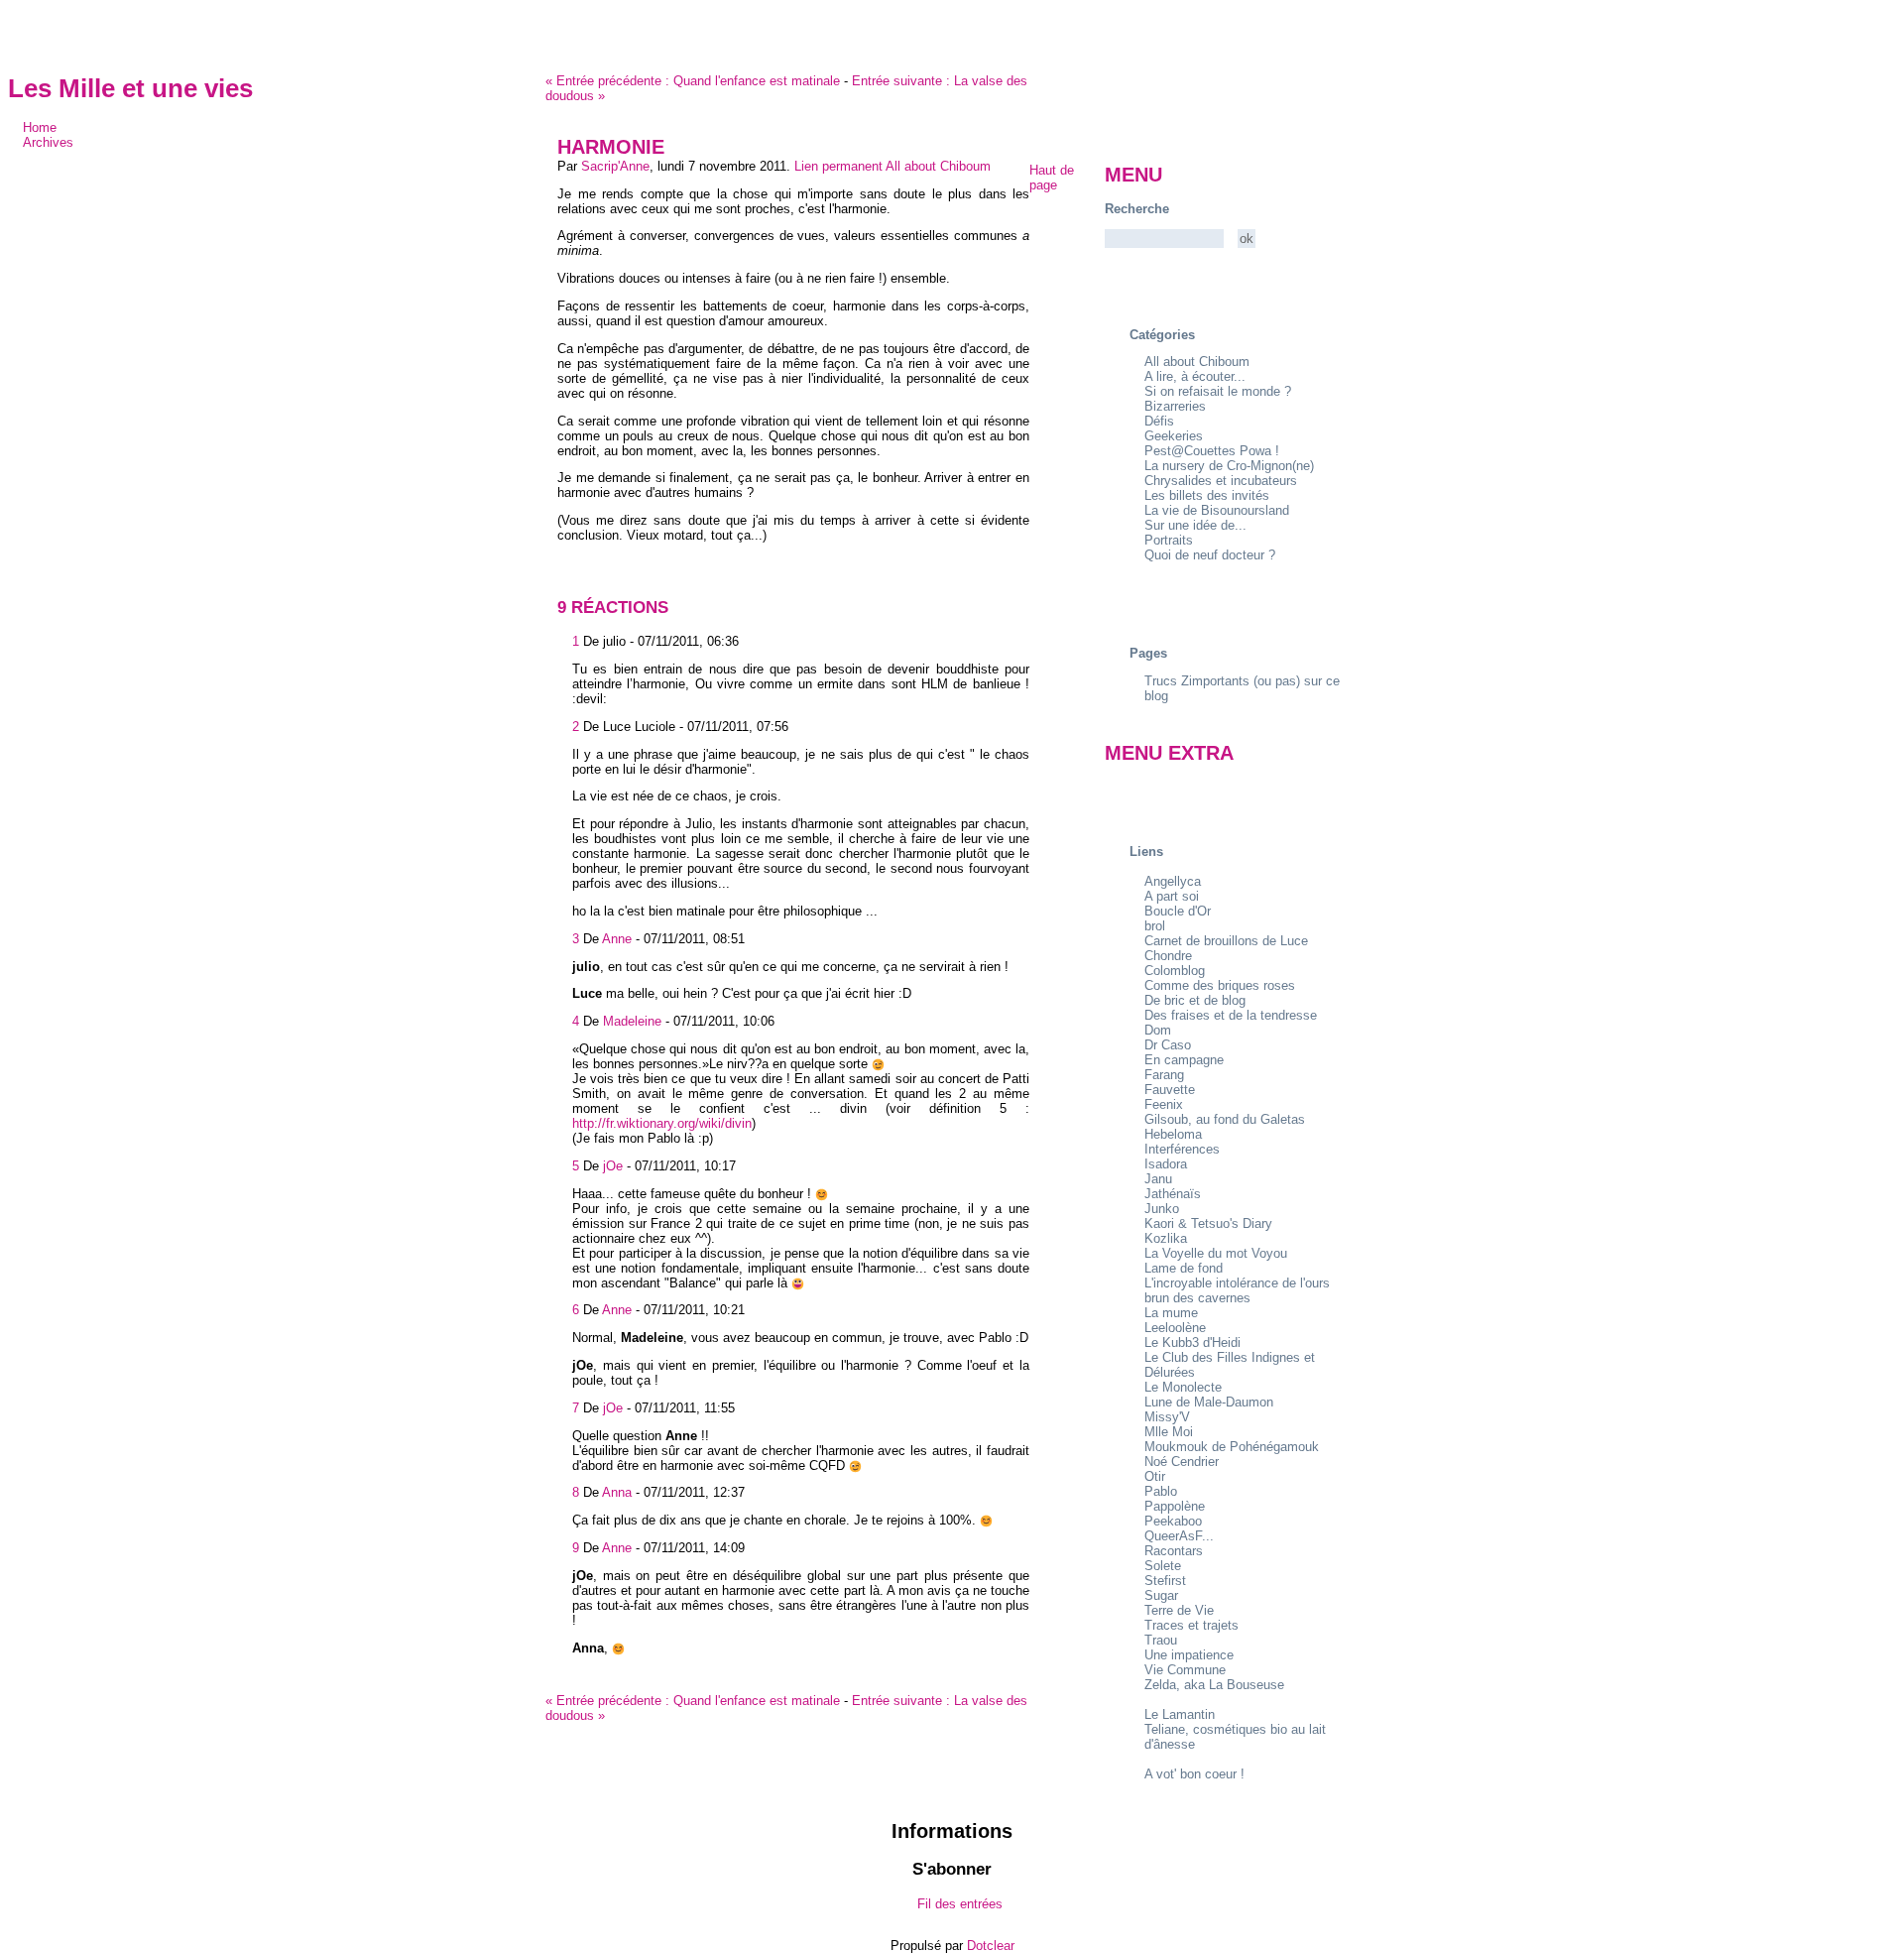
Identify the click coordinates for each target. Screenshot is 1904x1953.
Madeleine (632, 1021)
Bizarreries (1175, 406)
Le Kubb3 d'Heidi (1192, 1343)
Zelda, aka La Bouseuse (1214, 1685)
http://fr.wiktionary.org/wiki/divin (662, 1123)
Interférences (1182, 1149)
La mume (1171, 1313)
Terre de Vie (1179, 1610)
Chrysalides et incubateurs (1221, 481)
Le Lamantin (1180, 1714)
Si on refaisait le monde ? (1218, 391)
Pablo (1161, 1491)
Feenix (1164, 1104)
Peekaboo (1173, 1521)
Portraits (1169, 540)
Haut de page (1052, 178)
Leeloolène (1175, 1328)
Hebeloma (1173, 1134)
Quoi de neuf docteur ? (1210, 555)
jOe (613, 1166)
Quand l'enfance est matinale (693, 81)
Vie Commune (1185, 1670)
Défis (1159, 421)
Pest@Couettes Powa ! (1212, 451)
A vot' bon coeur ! (1194, 1774)
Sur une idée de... (1195, 525)
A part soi (1172, 896)
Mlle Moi (1169, 1432)
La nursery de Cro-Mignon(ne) (1229, 466)
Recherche (1137, 209)
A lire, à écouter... (1195, 376)
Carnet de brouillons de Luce (1226, 941)
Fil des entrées (960, 1904)
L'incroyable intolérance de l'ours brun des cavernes (1237, 1290)
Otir (1155, 1476)
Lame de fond (1184, 1268)
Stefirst (1165, 1581)
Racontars (1174, 1551)
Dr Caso (1168, 1045)
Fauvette (1170, 1090)
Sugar (1161, 1595)
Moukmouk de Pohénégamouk (1232, 1447)
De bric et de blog (1195, 1000)
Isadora (1166, 1164)
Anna (617, 1492)
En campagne (1184, 1060)
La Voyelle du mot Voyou (1216, 1253)
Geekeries (1174, 436)
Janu (1158, 1179)
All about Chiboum (938, 166)
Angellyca (1173, 881)
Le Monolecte (1183, 1387)
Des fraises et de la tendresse (1231, 1015)
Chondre (1168, 956)
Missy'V (1167, 1417)
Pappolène (1175, 1506)
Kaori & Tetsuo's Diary (1208, 1223)
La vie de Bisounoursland (1217, 510)
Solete (1163, 1566)
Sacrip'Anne (615, 166)
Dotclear (991, 1946)
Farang (1164, 1075)
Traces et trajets (1191, 1625)
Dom (1158, 1030)
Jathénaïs (1173, 1194)
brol (1155, 926)
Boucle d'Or (1178, 911)
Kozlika (1166, 1238)
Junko (1162, 1209)
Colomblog (1175, 971)
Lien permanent (838, 166)
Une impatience (1189, 1655)
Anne (617, 939)
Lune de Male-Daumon (1209, 1402)
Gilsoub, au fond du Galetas (1225, 1119)
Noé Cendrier (1182, 1462)
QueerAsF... (1179, 1536)
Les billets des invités (1207, 495)
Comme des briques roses (1220, 985)
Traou (1161, 1640)
